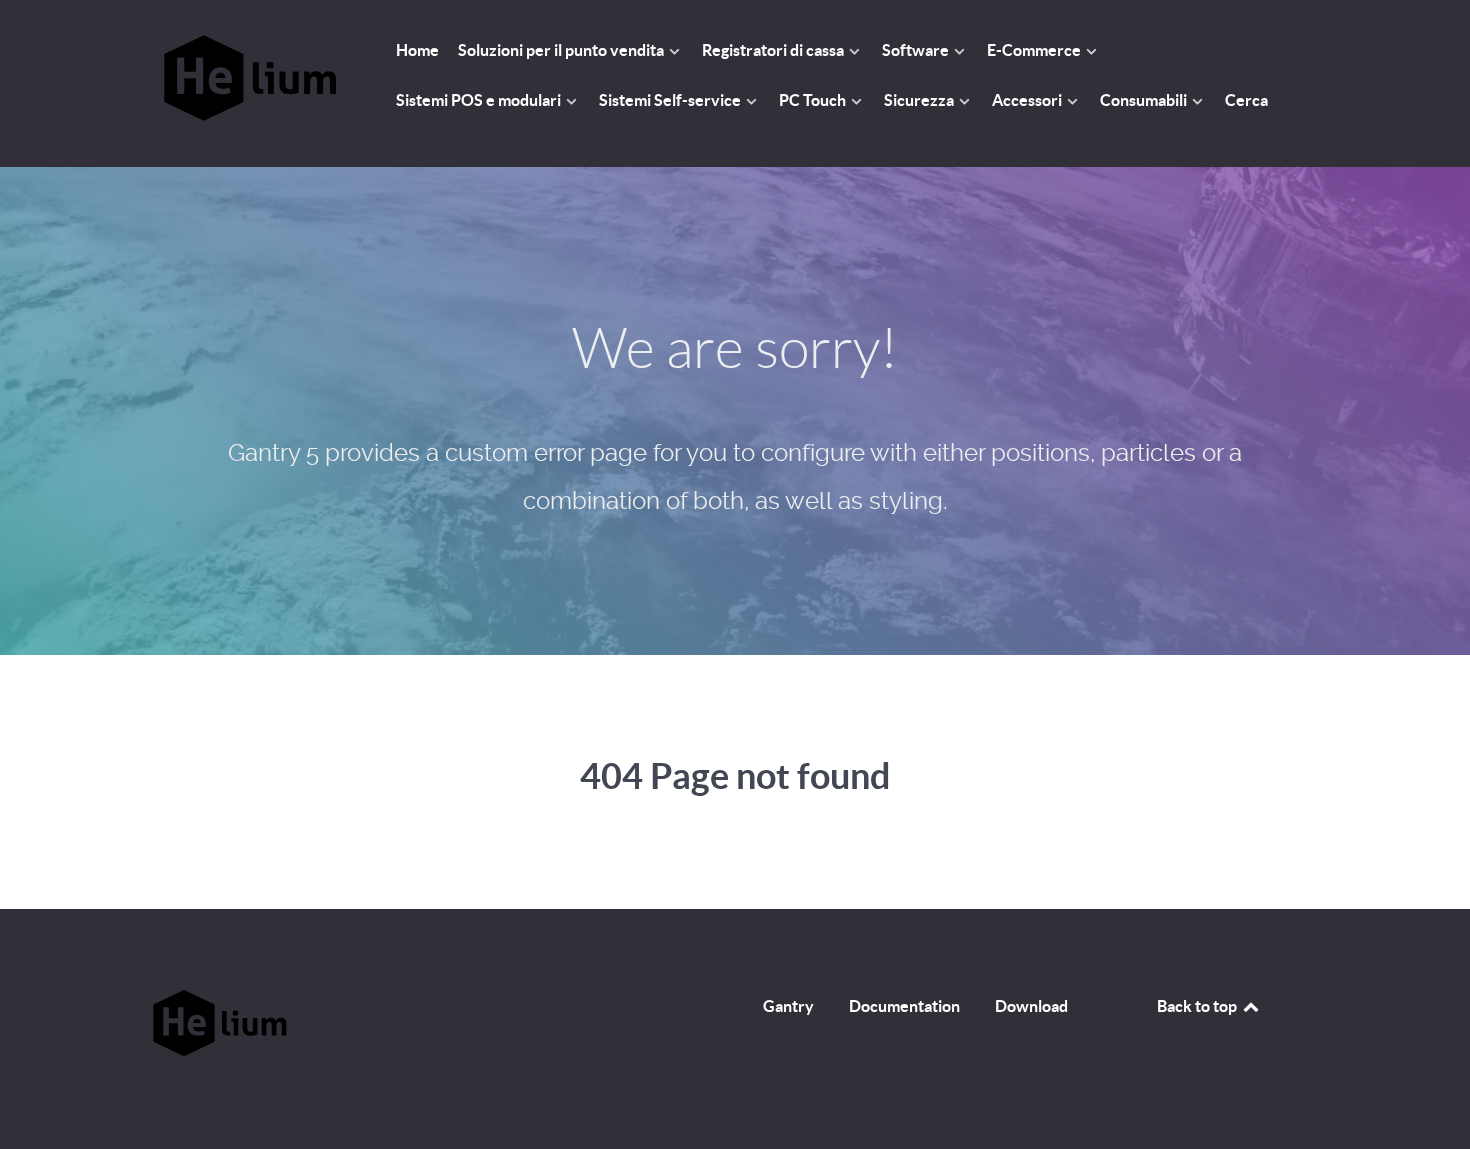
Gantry (788, 1006)
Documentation (904, 1006)
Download (1031, 1006)
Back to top (1198, 1006)
